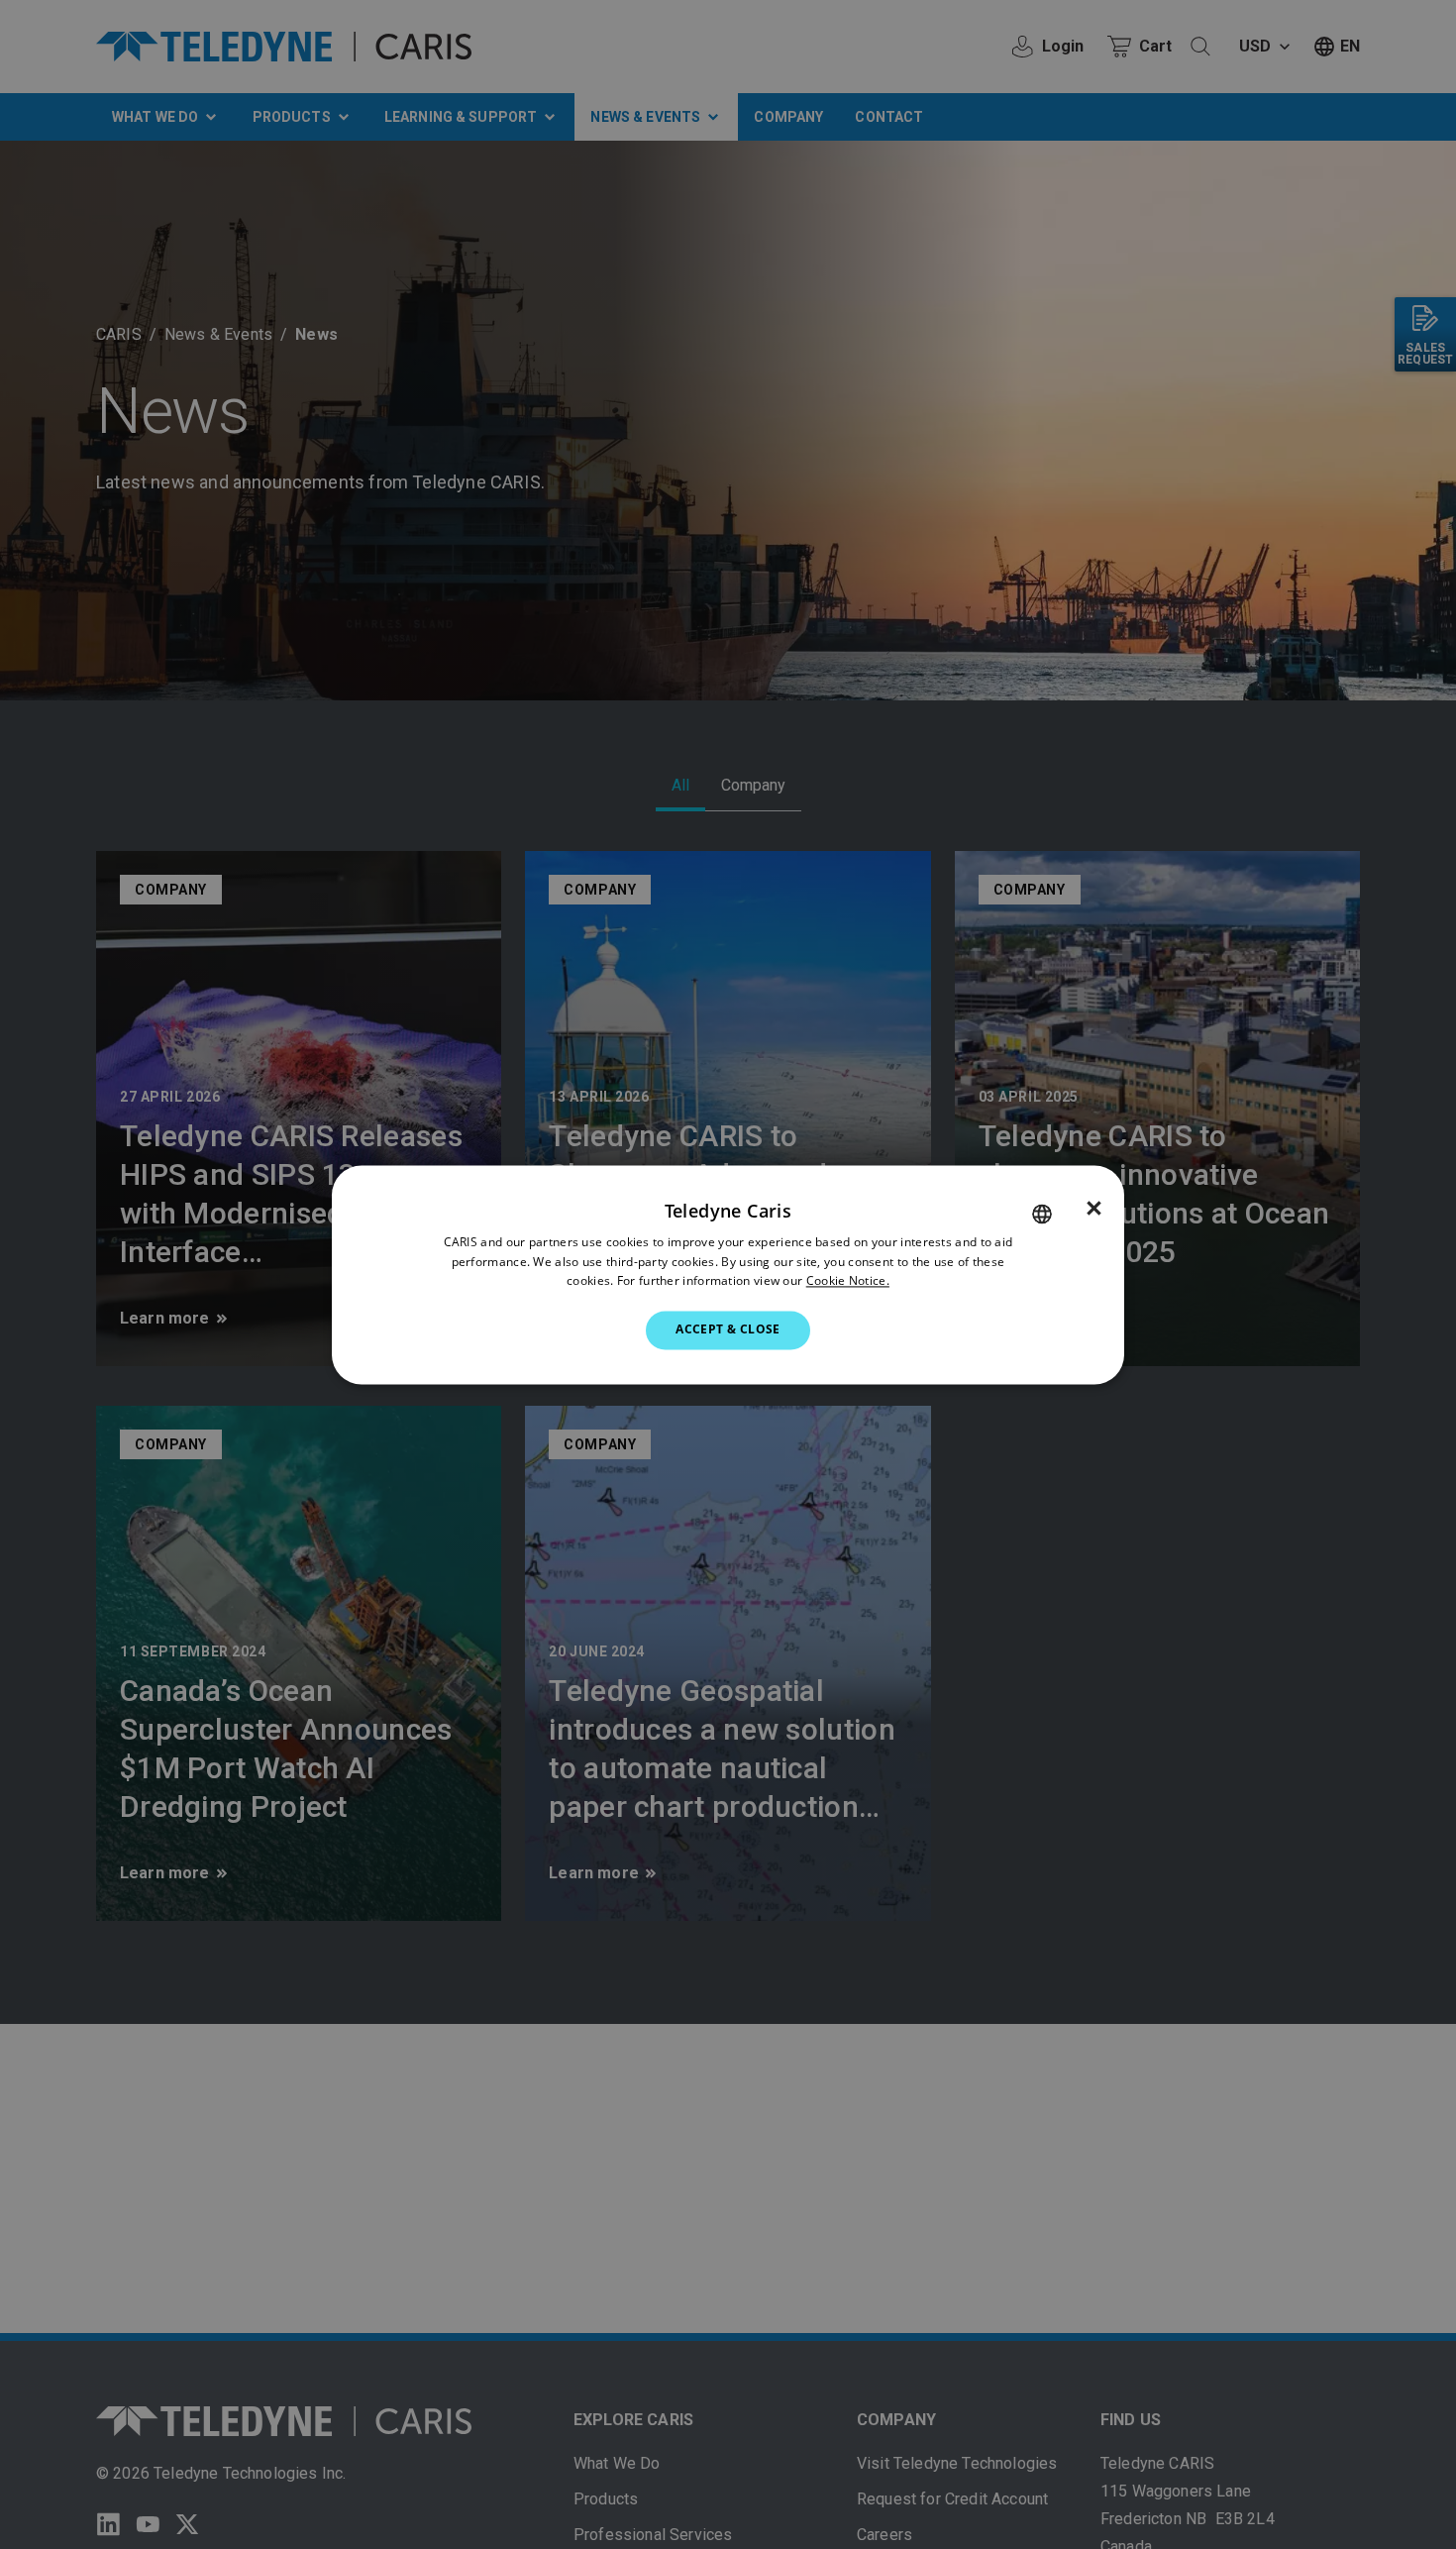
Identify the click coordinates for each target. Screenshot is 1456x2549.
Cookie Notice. (848, 1281)
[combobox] (1042, 1214)
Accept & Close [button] (728, 1330)
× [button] (1094, 1209)
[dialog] (728, 1274)
